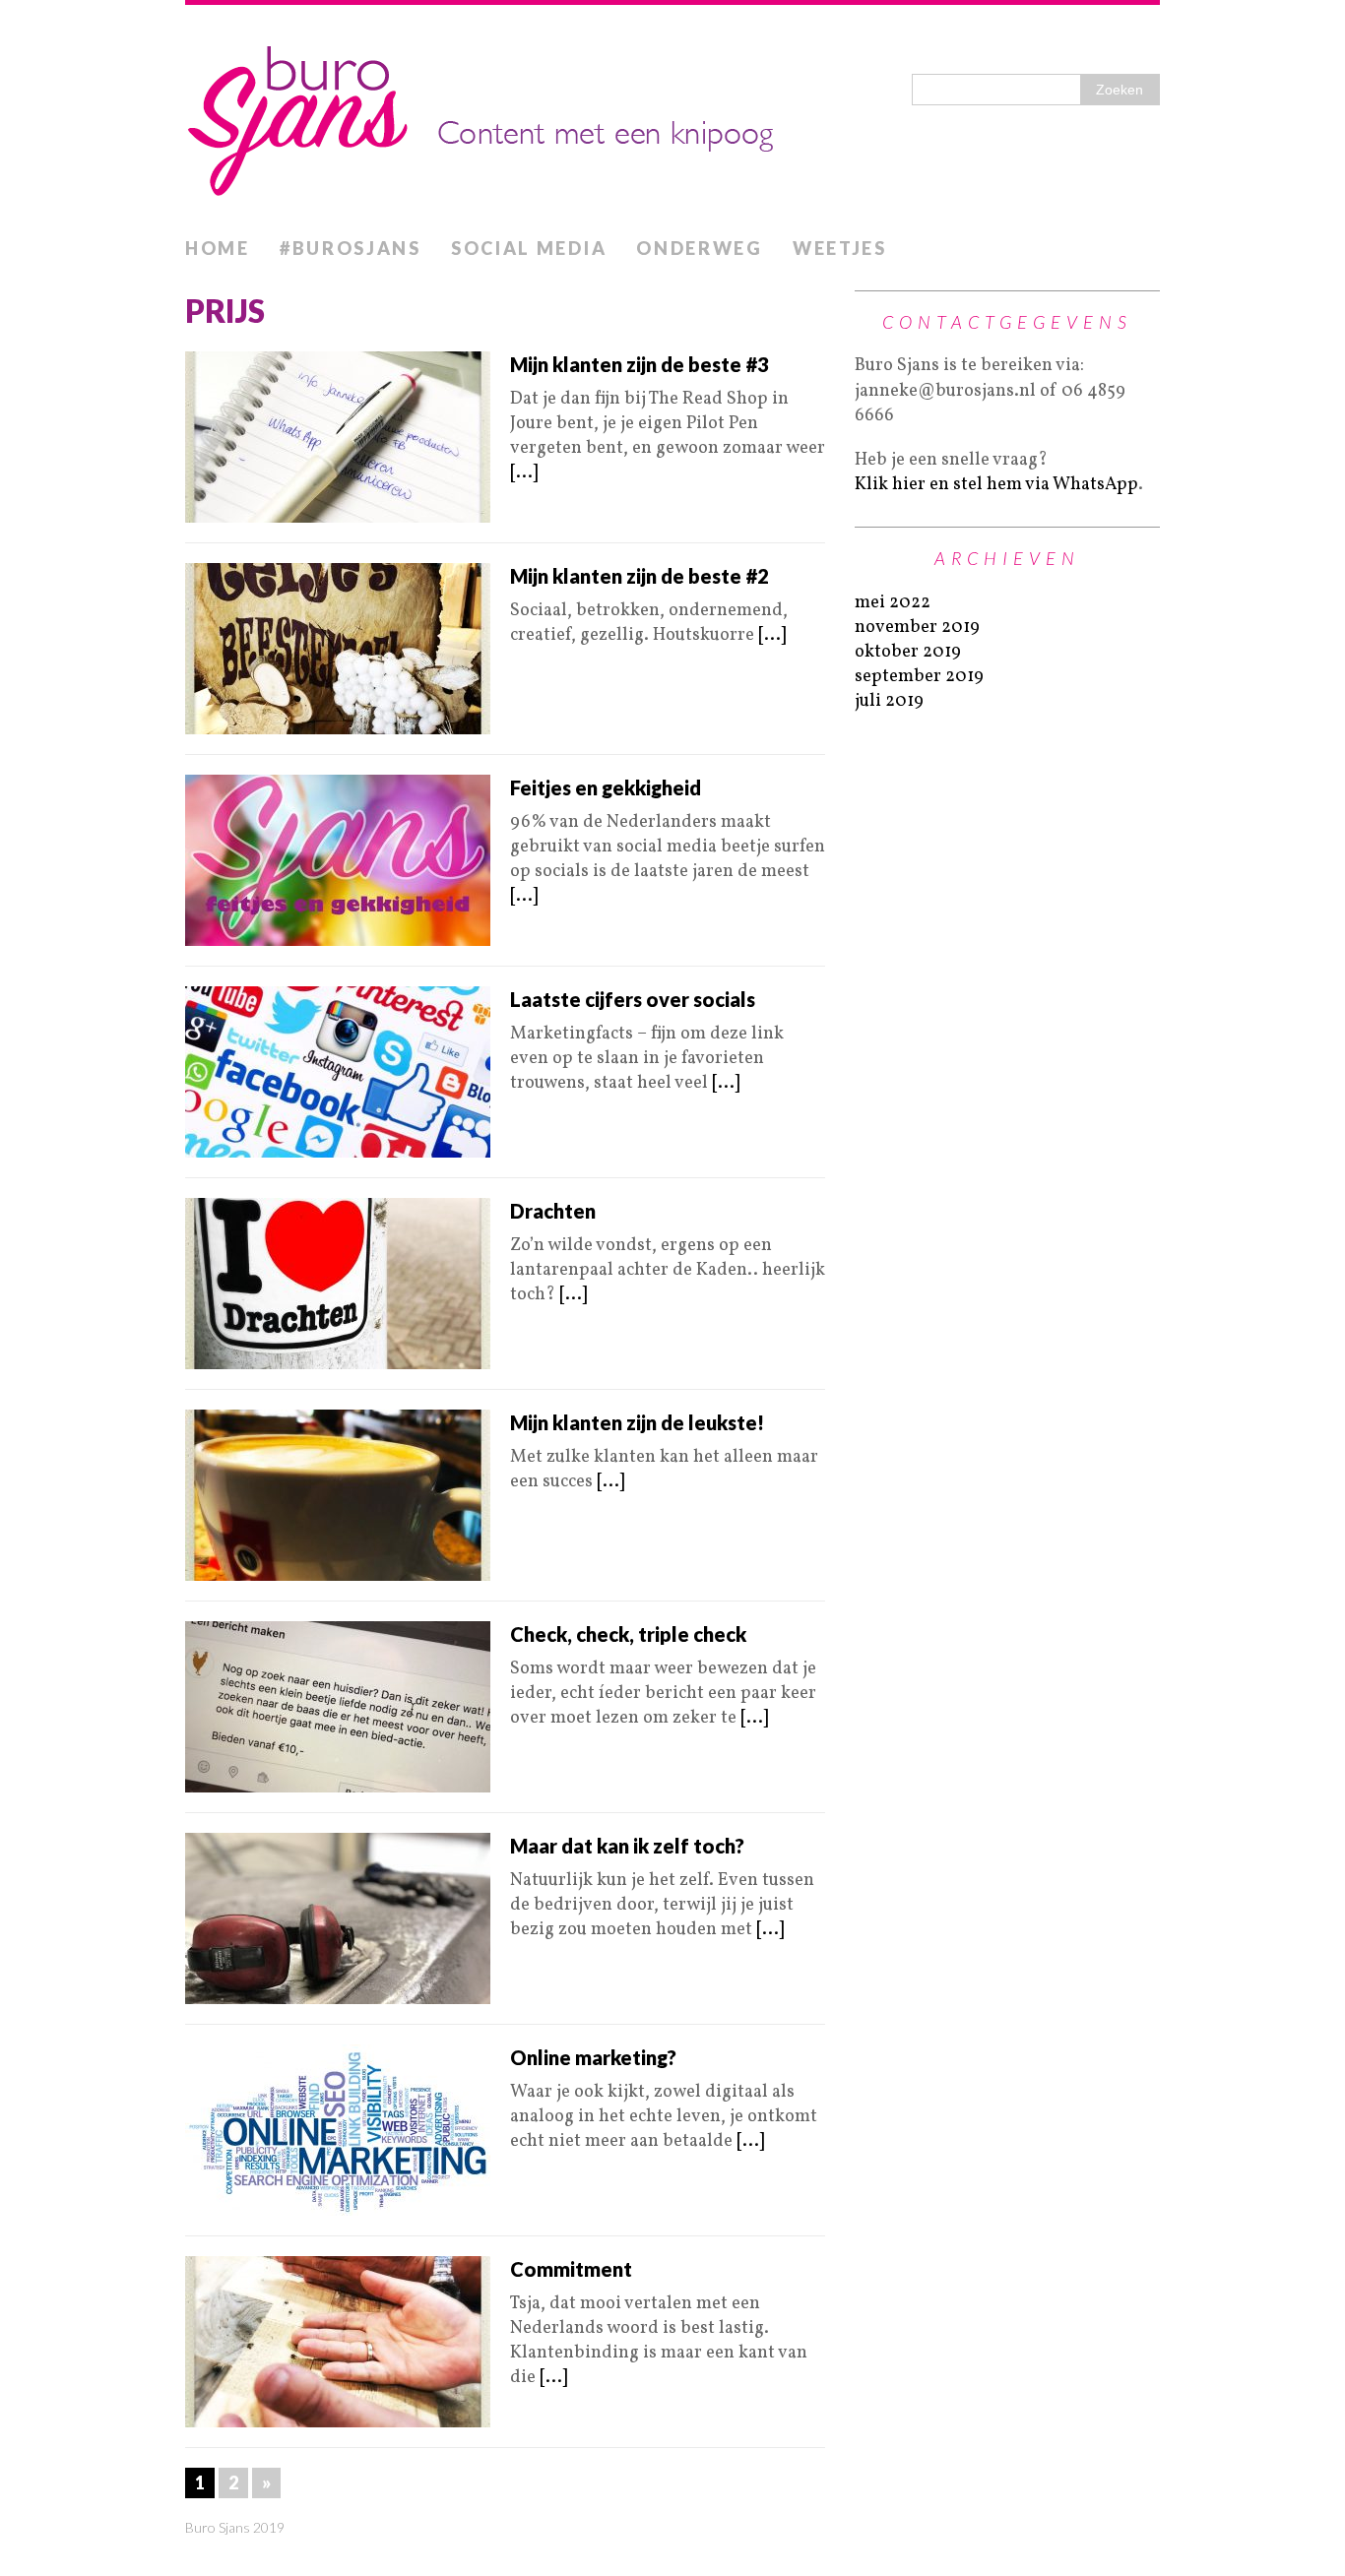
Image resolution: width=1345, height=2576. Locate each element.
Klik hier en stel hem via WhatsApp (996, 485)
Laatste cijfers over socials (633, 999)
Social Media (529, 248)
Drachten (553, 1211)
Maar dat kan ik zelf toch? (627, 1846)
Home (218, 248)
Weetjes (840, 248)
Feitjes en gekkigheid (606, 787)
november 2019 (917, 628)
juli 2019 (889, 701)
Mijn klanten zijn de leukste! (637, 1422)
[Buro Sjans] (672, 116)
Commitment (571, 2269)
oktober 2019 (908, 652)
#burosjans (351, 248)
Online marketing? (593, 2057)
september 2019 (919, 677)
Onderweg (700, 248)
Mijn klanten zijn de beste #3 (640, 364)
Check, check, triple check (628, 1634)
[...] (524, 473)
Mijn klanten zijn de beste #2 (640, 576)
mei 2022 (893, 603)
